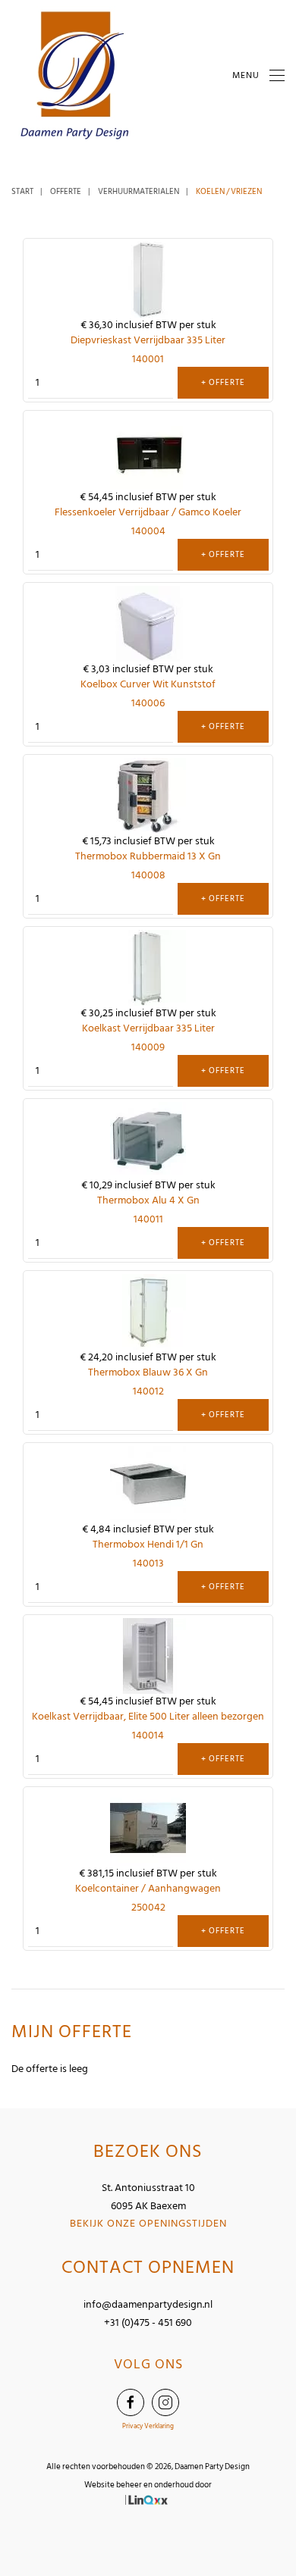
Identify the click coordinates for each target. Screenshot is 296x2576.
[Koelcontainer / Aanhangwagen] (148, 1828)
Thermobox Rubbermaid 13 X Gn (148, 856)
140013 (148, 1563)
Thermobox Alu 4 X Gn (148, 1200)
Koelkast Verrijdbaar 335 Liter (148, 1028)
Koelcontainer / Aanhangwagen (148, 1888)
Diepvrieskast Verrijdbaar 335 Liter (148, 340)
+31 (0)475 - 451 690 (148, 2322)
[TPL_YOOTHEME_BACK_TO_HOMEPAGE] (76, 76)
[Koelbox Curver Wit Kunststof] (148, 623)
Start (22, 192)
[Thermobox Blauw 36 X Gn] (148, 1311)
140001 (148, 359)
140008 (148, 875)
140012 (148, 1391)
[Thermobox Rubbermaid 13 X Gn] (148, 795)
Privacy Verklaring (148, 2426)
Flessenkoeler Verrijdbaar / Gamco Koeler (148, 512)
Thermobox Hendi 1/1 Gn (148, 1544)
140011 (148, 1219)
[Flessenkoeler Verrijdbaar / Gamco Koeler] (148, 451)
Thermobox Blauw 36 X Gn (148, 1372)
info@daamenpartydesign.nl (148, 2304)
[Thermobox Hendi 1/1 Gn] (148, 1484)
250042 (148, 1907)
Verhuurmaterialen (139, 192)
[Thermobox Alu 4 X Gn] (148, 1139)
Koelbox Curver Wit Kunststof (148, 684)
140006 (148, 703)
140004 (148, 531)
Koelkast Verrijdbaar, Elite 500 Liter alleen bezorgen (148, 1716)
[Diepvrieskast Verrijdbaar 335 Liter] (148, 279)
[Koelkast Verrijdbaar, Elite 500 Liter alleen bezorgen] (148, 1656)
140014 (148, 1735)
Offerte (66, 192)
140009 (148, 1047)
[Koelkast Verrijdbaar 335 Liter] (148, 967)
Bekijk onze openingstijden (148, 2223)
